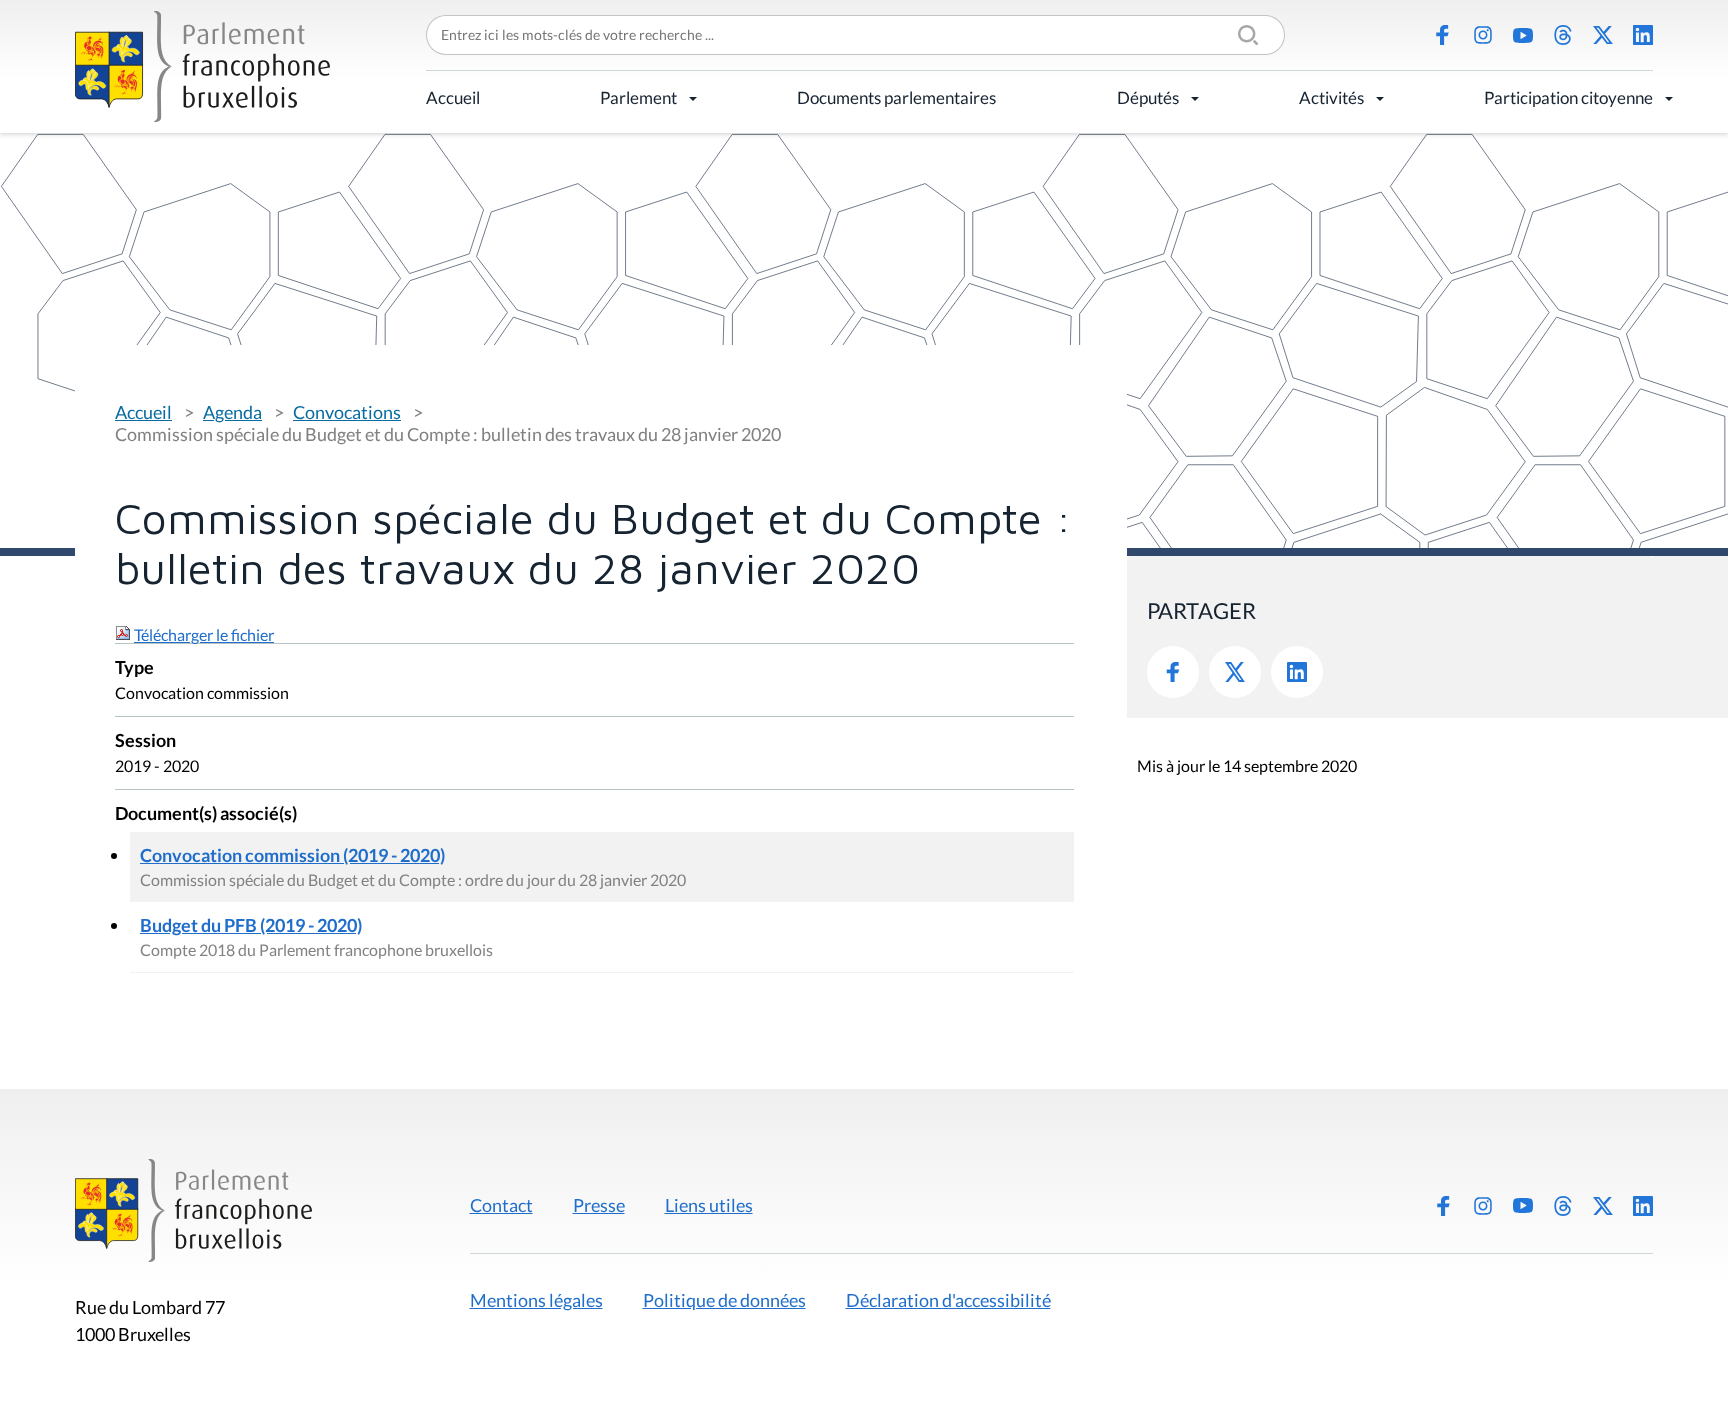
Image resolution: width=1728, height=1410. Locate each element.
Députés (1148, 97)
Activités (1331, 97)
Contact (501, 1205)
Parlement (638, 97)
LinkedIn (1643, 35)
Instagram (1483, 35)
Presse (599, 1205)
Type (134, 668)
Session (145, 741)
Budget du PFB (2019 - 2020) (251, 925)
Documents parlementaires (896, 97)
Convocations (347, 412)
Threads (1563, 35)
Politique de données (724, 1300)
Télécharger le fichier (204, 634)
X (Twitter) (1603, 35)
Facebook (1443, 35)
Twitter (1235, 672)
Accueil (453, 97)
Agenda (232, 412)
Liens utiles (709, 1205)
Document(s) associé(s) (206, 814)
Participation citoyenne (1568, 97)
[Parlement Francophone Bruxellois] (202, 66)
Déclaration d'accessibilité (948, 1300)
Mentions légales (536, 1300)
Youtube (1523, 35)
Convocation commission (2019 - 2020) (292, 855)
